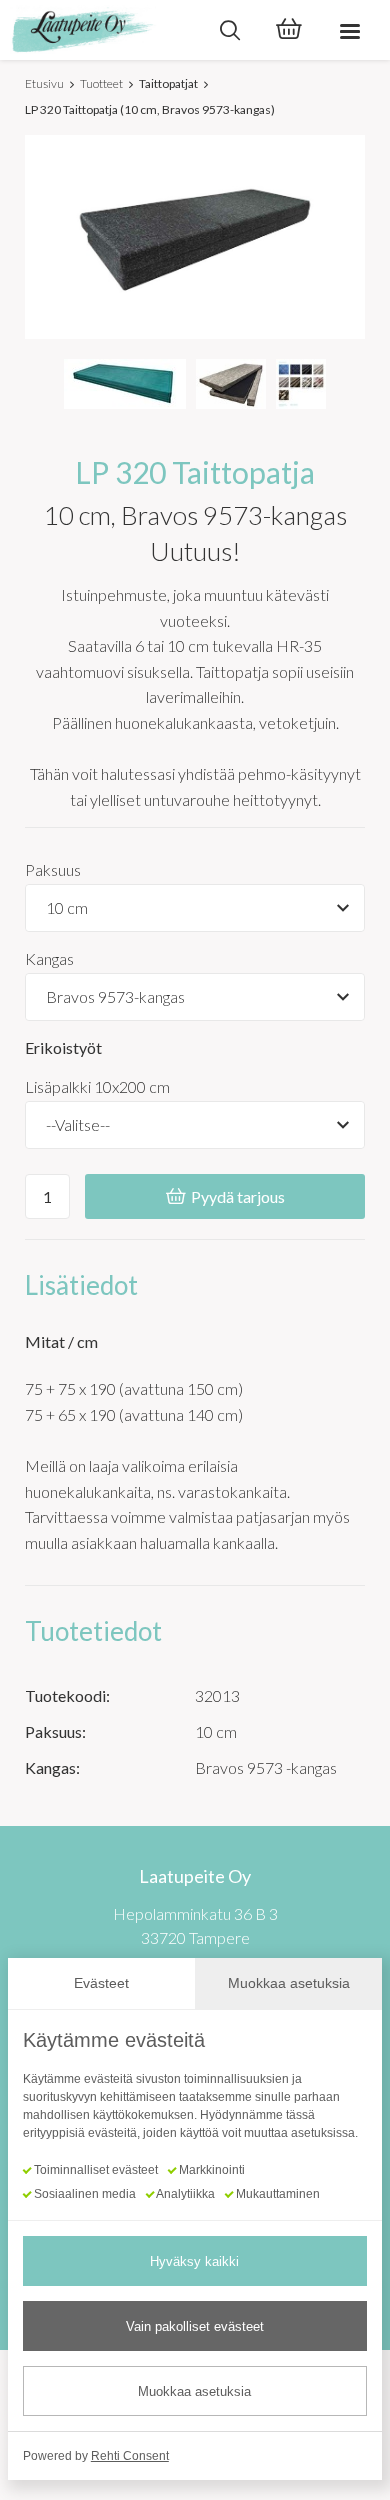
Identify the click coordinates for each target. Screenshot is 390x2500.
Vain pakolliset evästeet (195, 2326)
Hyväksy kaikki (194, 2261)
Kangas (49, 958)
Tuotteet (101, 83)
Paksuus (53, 869)
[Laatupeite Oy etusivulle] (100, 30)
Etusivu (44, 83)
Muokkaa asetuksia (194, 2391)
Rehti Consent (130, 2456)
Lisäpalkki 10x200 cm (97, 1086)
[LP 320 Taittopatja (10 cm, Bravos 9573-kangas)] (125, 384)
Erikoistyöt (63, 1047)
